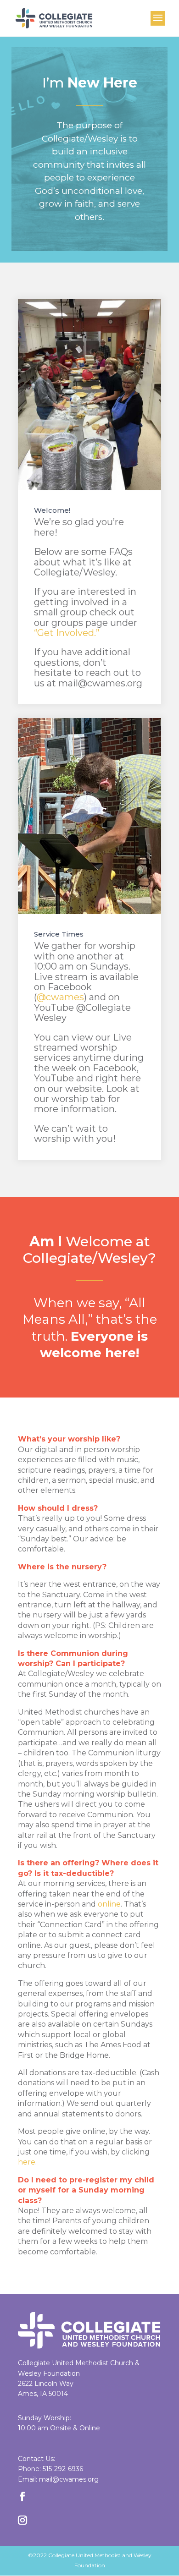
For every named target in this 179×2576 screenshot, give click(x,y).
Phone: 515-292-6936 (50, 2469)
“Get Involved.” (67, 633)
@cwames (60, 997)
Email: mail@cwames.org (58, 2479)
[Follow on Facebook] (22, 2496)
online (109, 1904)
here (27, 2162)
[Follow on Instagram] (22, 2520)
